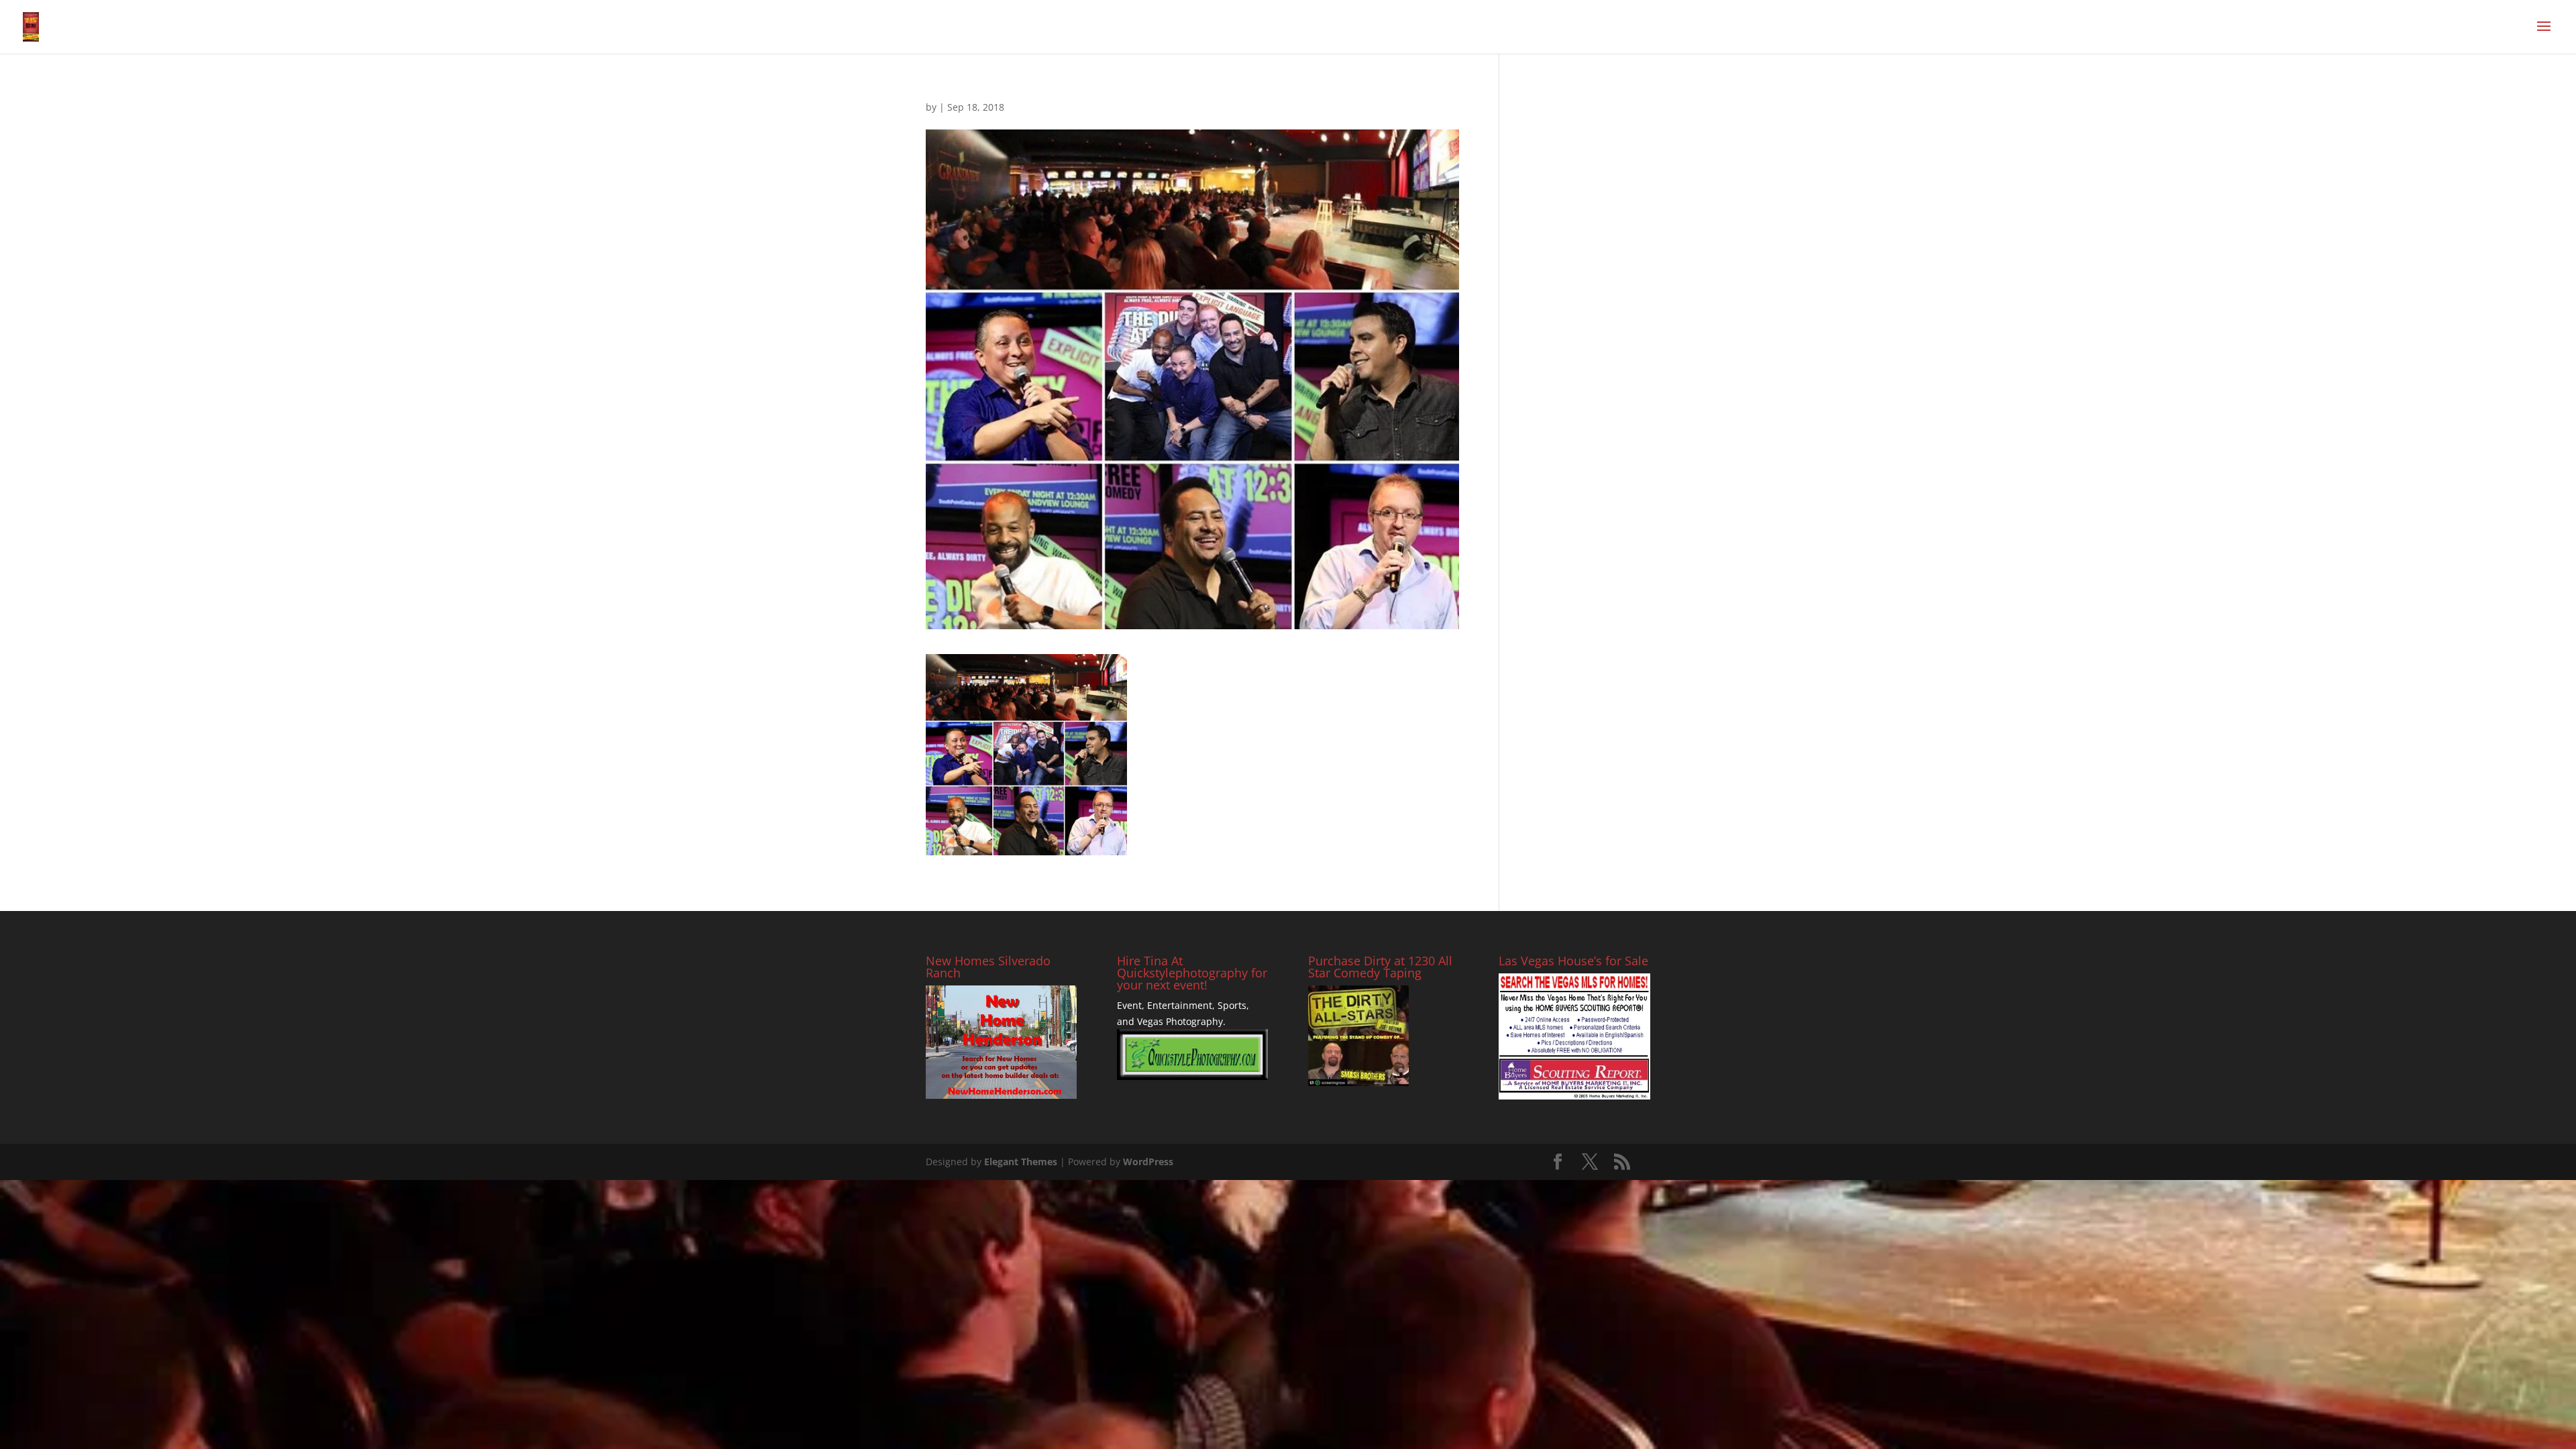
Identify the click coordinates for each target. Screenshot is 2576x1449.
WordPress (1148, 1162)
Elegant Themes (1021, 1162)
